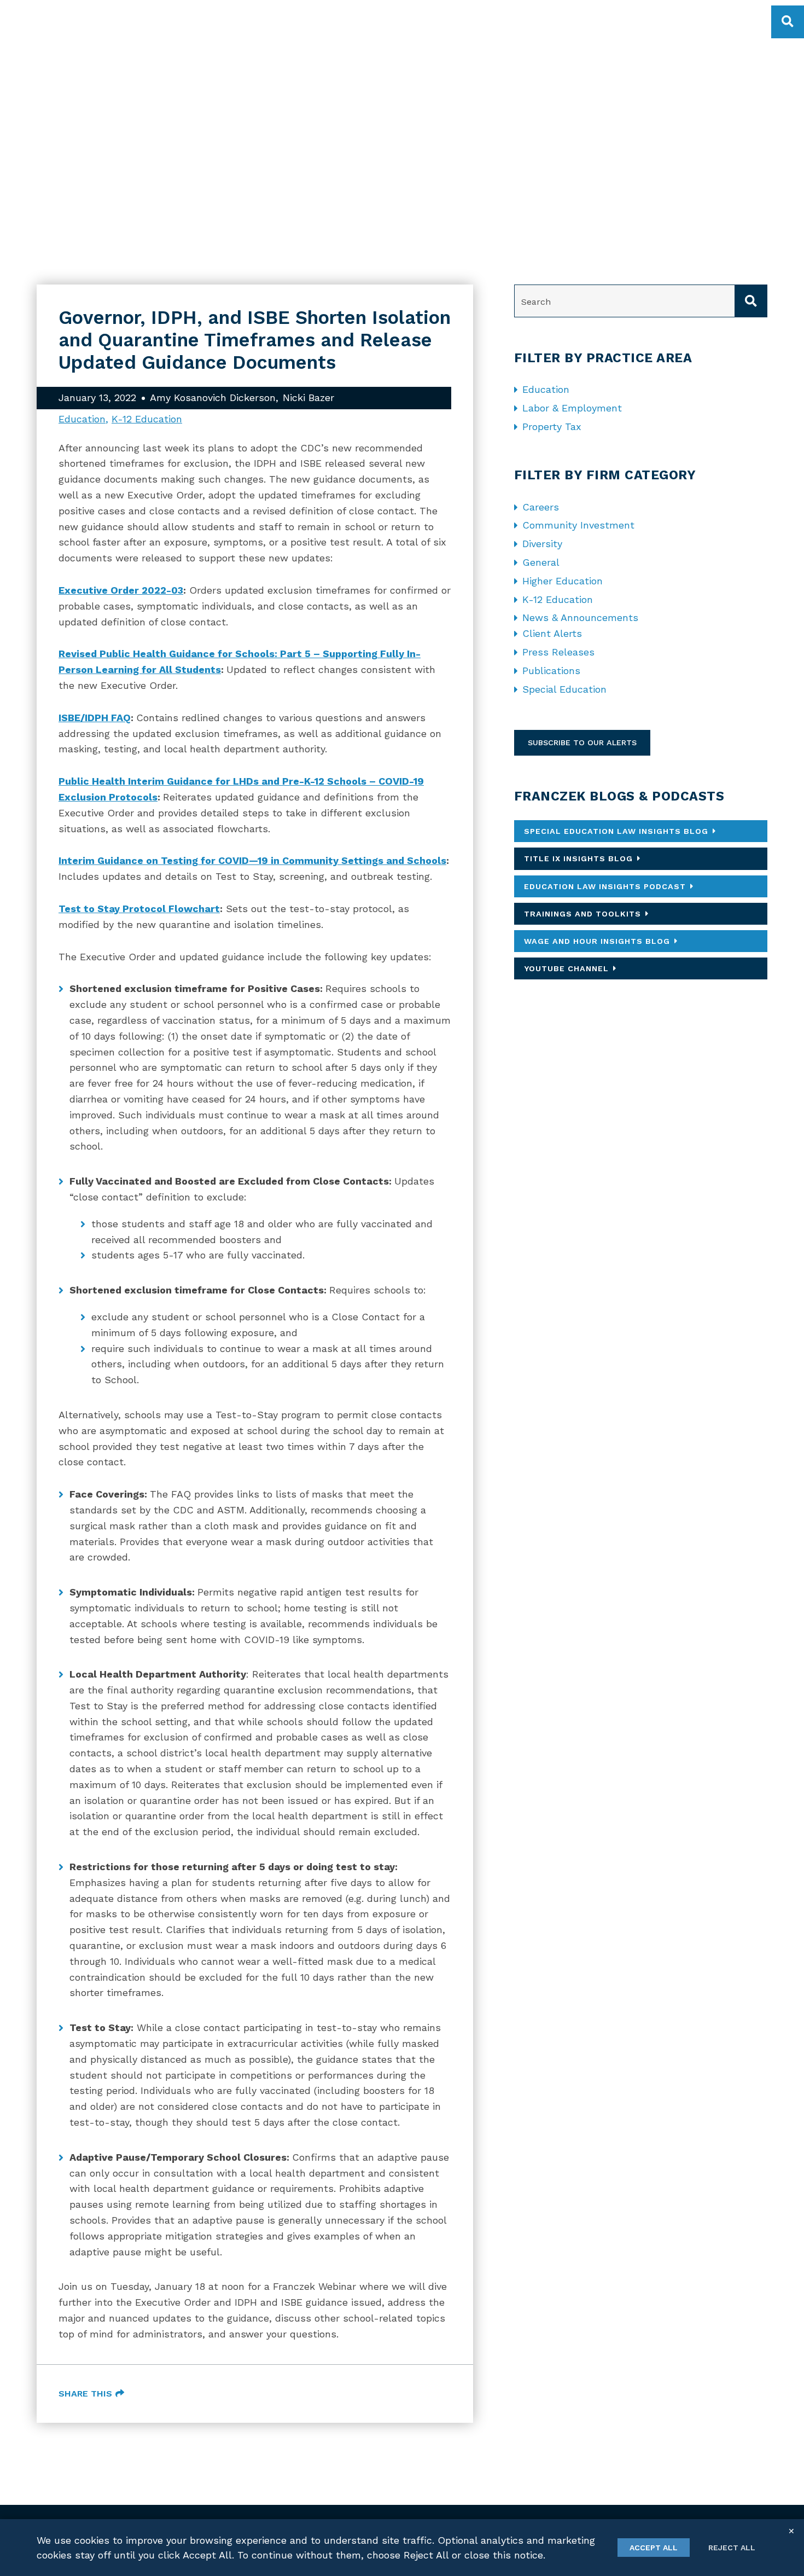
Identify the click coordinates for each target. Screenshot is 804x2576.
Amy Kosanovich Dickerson (213, 398)
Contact (723, 19)
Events (669, 19)
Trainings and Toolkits (582, 914)
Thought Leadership (588, 19)
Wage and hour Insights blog (597, 941)
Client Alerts (552, 633)
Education (82, 419)
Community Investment (578, 525)
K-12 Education (147, 419)
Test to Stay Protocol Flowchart (139, 909)
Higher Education (563, 581)
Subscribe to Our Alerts (582, 742)
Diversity (542, 544)
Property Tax (552, 427)
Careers (541, 507)
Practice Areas (353, 19)
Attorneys (499, 19)
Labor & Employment (572, 408)
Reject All (732, 2548)
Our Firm (280, 19)
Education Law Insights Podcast (605, 886)
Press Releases (558, 652)
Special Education (564, 689)
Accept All (654, 2548)
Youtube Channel (566, 968)
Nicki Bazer (308, 398)
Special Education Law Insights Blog (616, 831)
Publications (551, 671)
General (541, 562)
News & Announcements (580, 617)
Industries (432, 19)
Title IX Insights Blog (578, 858)
